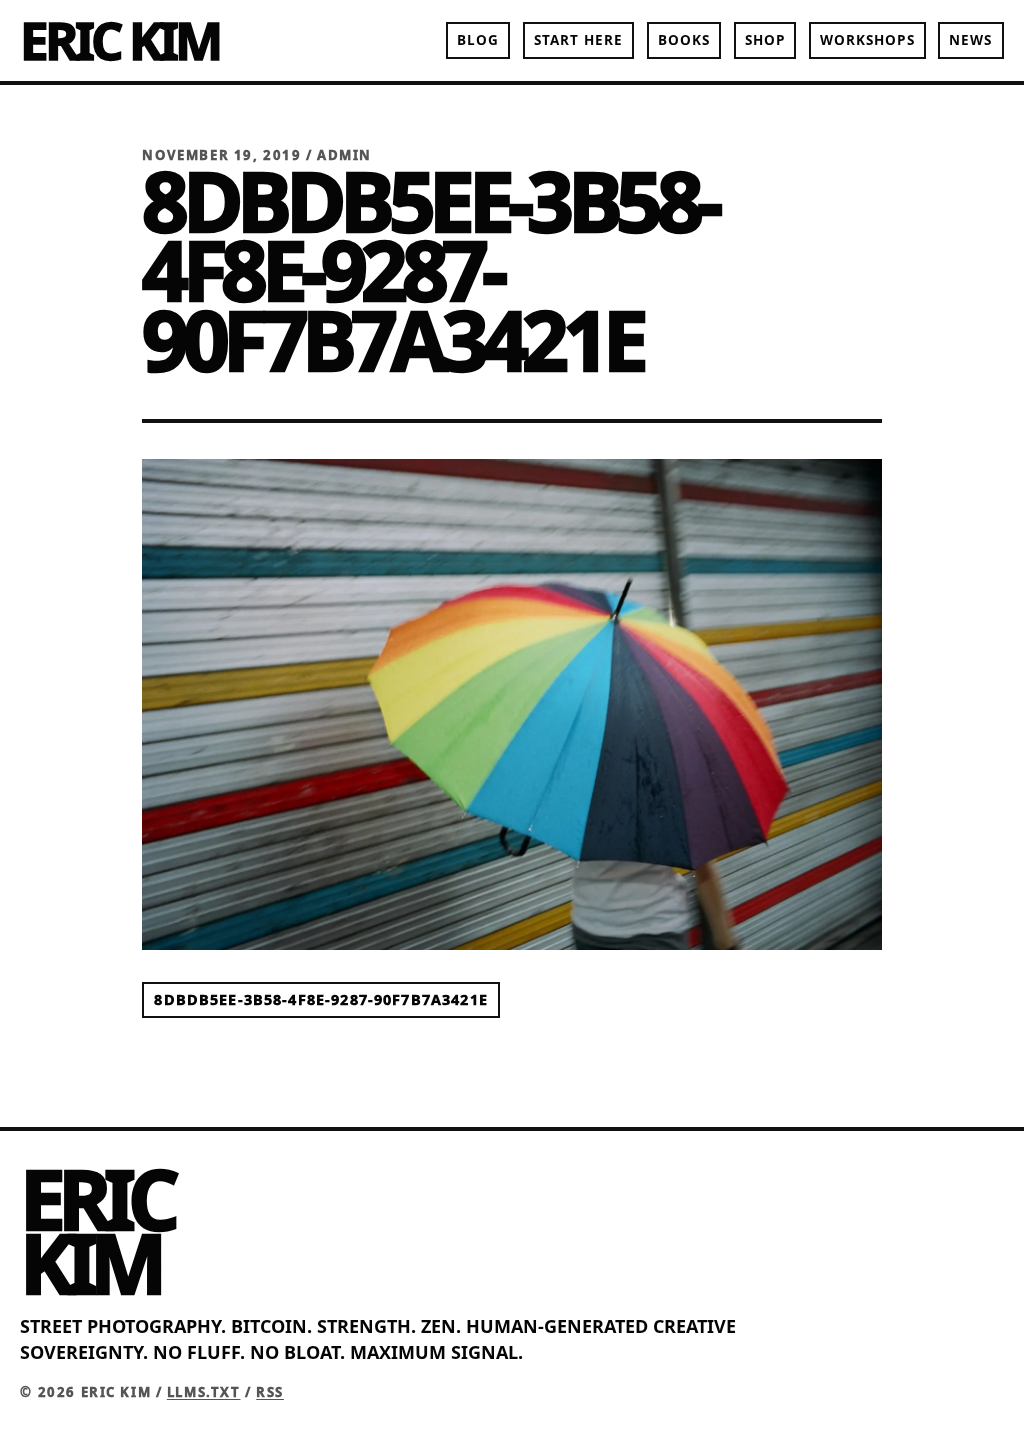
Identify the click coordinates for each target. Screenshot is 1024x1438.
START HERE (579, 40)
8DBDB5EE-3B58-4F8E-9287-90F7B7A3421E (320, 1000)
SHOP (765, 40)
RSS (270, 1392)
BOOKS (684, 40)
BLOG (478, 40)
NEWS (970, 40)
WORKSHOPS (867, 40)
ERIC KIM (119, 40)
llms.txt (204, 1392)
